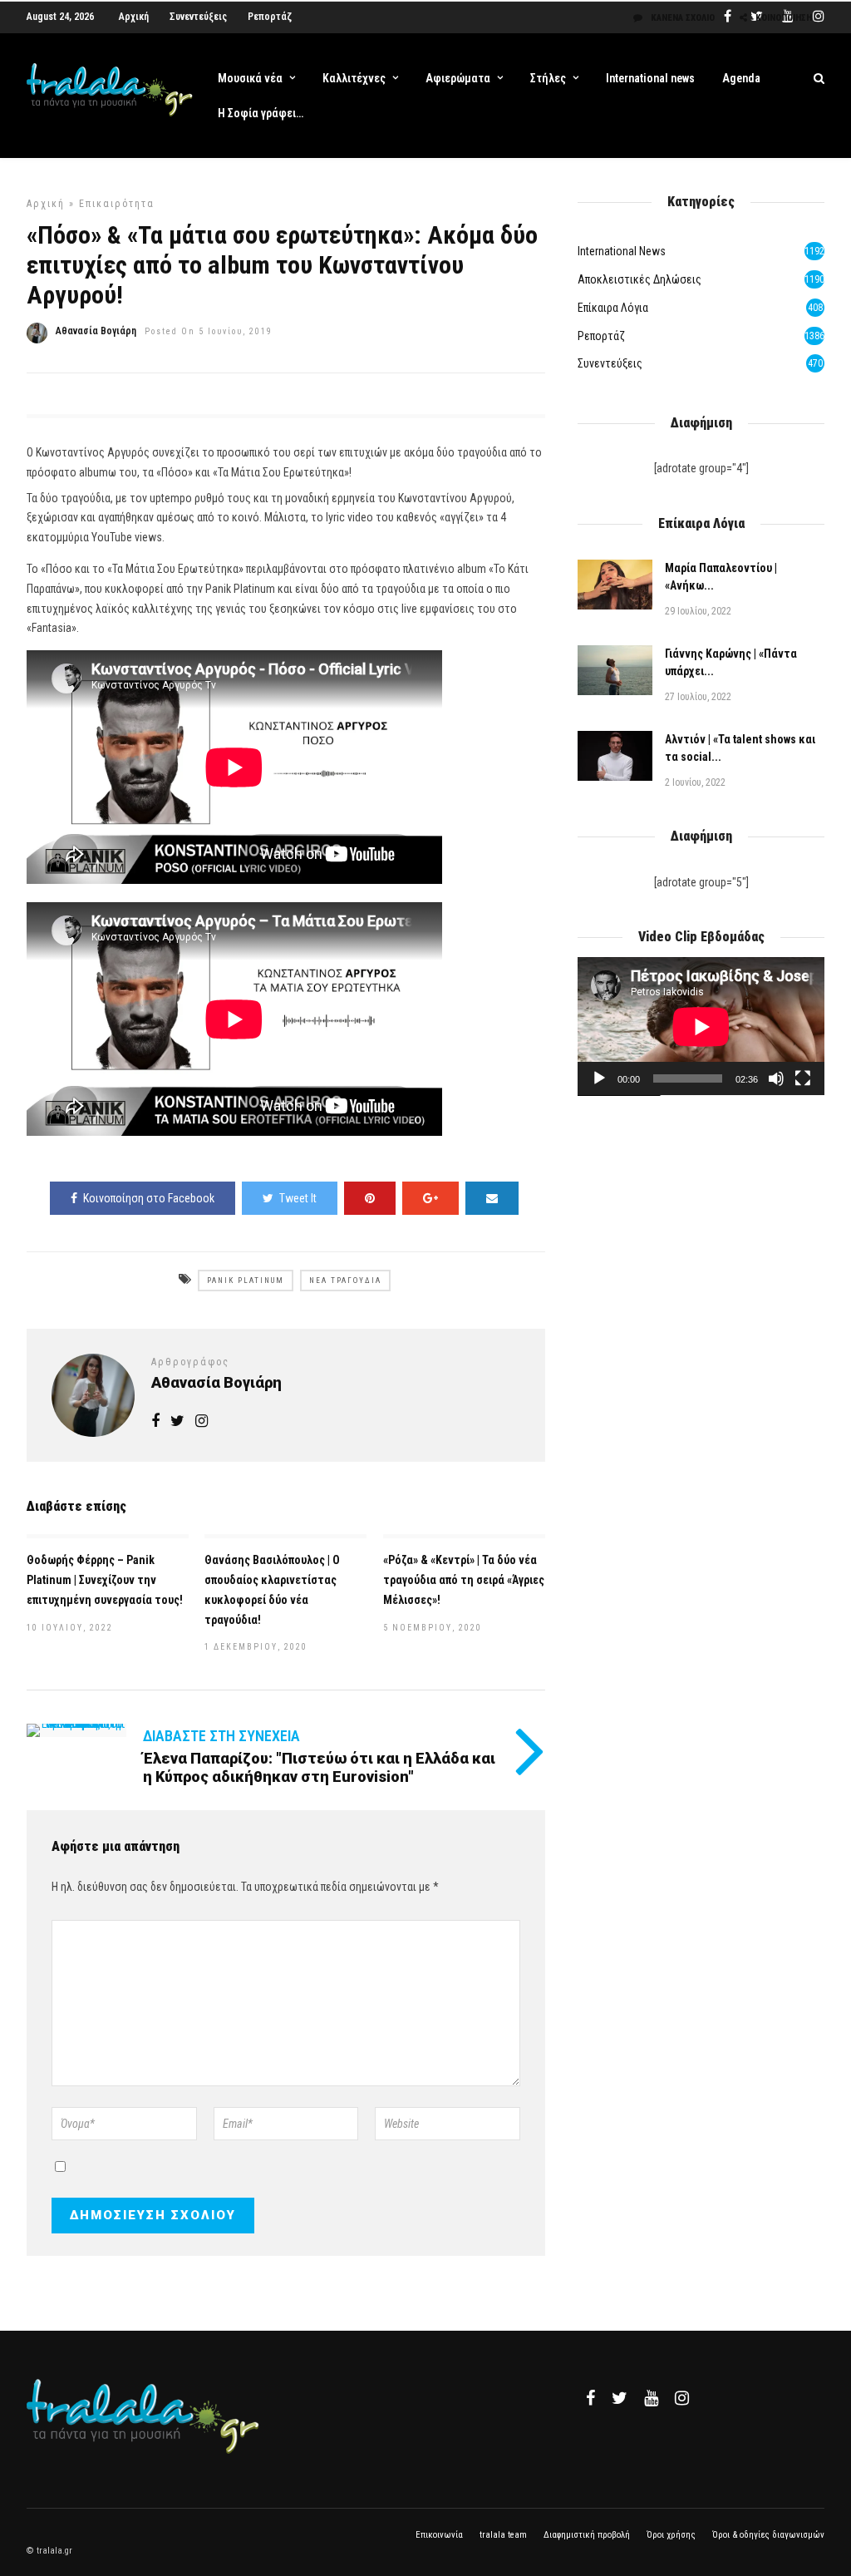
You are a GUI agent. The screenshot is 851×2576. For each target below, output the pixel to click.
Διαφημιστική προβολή (587, 2535)
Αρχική (134, 17)
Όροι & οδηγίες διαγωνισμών (768, 2535)
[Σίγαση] (776, 1078)
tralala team (503, 2535)
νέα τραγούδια (345, 1281)
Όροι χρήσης (671, 2535)
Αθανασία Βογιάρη (96, 331)
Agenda (741, 78)
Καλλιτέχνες (354, 78)
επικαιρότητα (117, 204)
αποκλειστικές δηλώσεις (639, 279)
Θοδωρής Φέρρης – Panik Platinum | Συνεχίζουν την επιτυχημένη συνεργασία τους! (105, 1580)
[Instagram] (202, 1422)
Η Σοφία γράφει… (261, 113)
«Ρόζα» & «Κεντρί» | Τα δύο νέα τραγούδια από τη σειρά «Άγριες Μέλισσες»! (464, 1580)
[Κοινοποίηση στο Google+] (430, 1198)
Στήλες (548, 78)
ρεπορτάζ (601, 336)
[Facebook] (590, 2398)
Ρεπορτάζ (270, 17)
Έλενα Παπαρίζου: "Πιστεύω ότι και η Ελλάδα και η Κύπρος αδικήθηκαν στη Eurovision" (319, 1767)
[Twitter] (620, 2398)
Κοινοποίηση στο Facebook (149, 1198)
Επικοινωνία (439, 2535)
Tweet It (298, 1198)
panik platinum (246, 1281)
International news (650, 78)
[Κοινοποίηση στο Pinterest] (370, 1198)
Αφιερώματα (458, 78)
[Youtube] (651, 2398)
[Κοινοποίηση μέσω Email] (492, 1198)
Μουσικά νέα (250, 78)
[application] (701, 1026)
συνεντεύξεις (610, 363)
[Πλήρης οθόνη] (803, 1078)
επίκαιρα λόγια (613, 308)
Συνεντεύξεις (198, 17)
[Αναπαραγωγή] (599, 1078)
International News (622, 251)
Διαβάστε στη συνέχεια (221, 1736)
